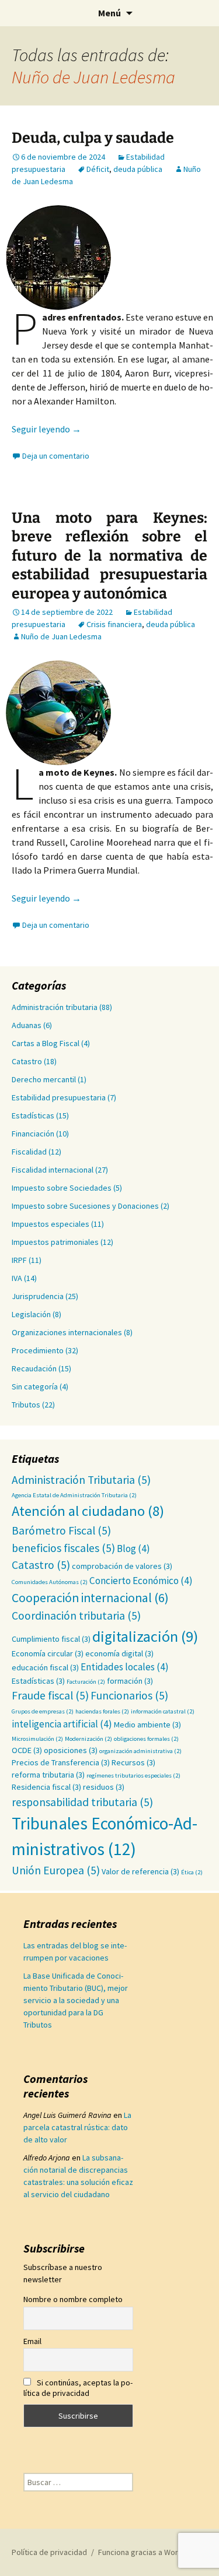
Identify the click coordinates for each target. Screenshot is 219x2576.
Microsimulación (37, 1739)
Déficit (98, 169)
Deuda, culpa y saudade (93, 138)
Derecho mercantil (44, 1079)
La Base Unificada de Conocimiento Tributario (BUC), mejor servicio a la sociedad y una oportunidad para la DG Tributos (76, 2000)
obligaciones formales (146, 1739)
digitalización (145, 1636)
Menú (109, 13)
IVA (17, 1278)
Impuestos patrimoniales (55, 1242)
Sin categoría (35, 1386)
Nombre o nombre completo (73, 2299)
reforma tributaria (48, 1775)
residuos (104, 1787)
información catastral (163, 1711)
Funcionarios (129, 1695)
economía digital (119, 1653)
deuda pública (138, 169)
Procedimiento (38, 1350)
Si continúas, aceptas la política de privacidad (78, 2388)
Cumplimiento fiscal (51, 1639)
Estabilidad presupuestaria (59, 1097)
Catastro (27, 1061)
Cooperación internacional (90, 1598)
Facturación (86, 1682)
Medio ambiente (147, 1725)
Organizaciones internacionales (67, 1332)
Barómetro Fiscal (61, 1530)
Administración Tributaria (81, 1480)
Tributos (26, 1405)
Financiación (33, 1134)
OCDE (27, 1750)
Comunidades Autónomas (50, 1582)
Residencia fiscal (46, 1787)
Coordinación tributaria (76, 1616)
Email (32, 2341)
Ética (192, 1872)
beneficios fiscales (63, 1548)
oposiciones (71, 1750)
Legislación (31, 1314)
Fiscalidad (29, 1152)
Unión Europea (56, 1870)
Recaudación (34, 1368)
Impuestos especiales (51, 1224)
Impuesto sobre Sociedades (62, 1188)
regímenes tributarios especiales (133, 1776)
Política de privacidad (49, 2552)
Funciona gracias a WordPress (151, 2552)
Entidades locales (125, 1667)
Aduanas (27, 1025)
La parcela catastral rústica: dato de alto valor (77, 2127)
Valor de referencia (140, 1871)
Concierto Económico (141, 1581)
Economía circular (48, 1653)
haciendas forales (102, 1711)
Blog (133, 1549)
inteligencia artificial (62, 1724)
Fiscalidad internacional (53, 1170)
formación (130, 1681)
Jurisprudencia (38, 1296)
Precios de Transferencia (61, 1762)
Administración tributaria (55, 1007)
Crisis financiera (114, 624)
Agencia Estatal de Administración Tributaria (74, 1495)
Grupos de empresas (43, 1711)
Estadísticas (33, 1115)
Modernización (88, 1739)
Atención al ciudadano (88, 1511)
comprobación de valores (122, 1566)
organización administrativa (140, 1751)
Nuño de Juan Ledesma (93, 77)
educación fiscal (45, 1667)
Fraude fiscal (50, 1695)
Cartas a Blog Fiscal (46, 1043)
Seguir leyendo (46, 429)
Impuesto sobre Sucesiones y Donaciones (85, 1206)
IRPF (19, 1260)
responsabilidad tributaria (82, 1802)
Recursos (133, 1762)
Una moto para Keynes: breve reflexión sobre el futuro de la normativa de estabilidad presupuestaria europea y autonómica (109, 556)
